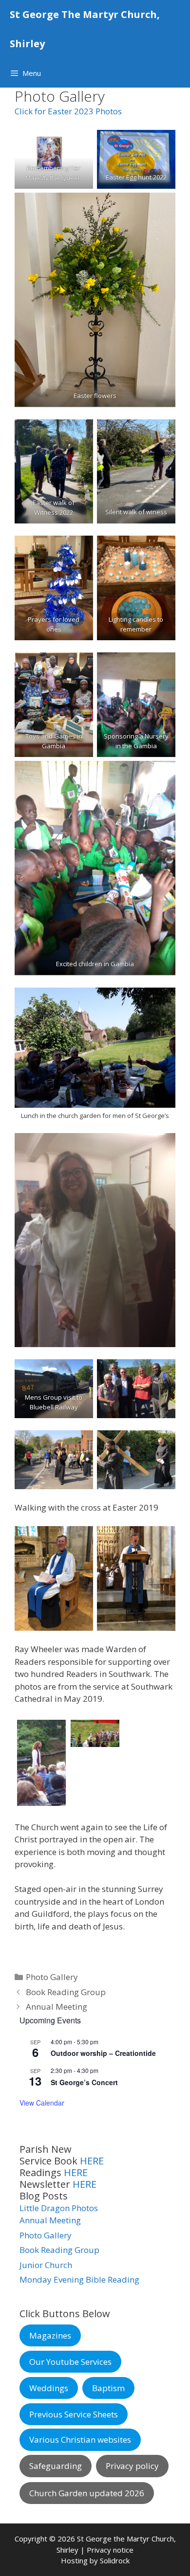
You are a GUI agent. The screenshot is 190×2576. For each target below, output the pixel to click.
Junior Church (46, 2265)
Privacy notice (110, 2550)
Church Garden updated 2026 (87, 2493)
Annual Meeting (57, 2007)
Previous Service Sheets (74, 2414)
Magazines (50, 2335)
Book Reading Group (66, 1992)
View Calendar (42, 2103)
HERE (92, 2161)
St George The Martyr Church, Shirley (85, 29)
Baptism (108, 2388)
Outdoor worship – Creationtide (103, 2053)
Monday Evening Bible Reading (79, 2279)
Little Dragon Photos (59, 2208)
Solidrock (115, 2560)
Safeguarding (56, 2466)
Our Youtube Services (70, 2362)
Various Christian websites (80, 2440)
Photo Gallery (52, 1977)
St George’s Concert (84, 2082)
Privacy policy (132, 2466)
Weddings (49, 2388)
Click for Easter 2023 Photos (68, 111)
